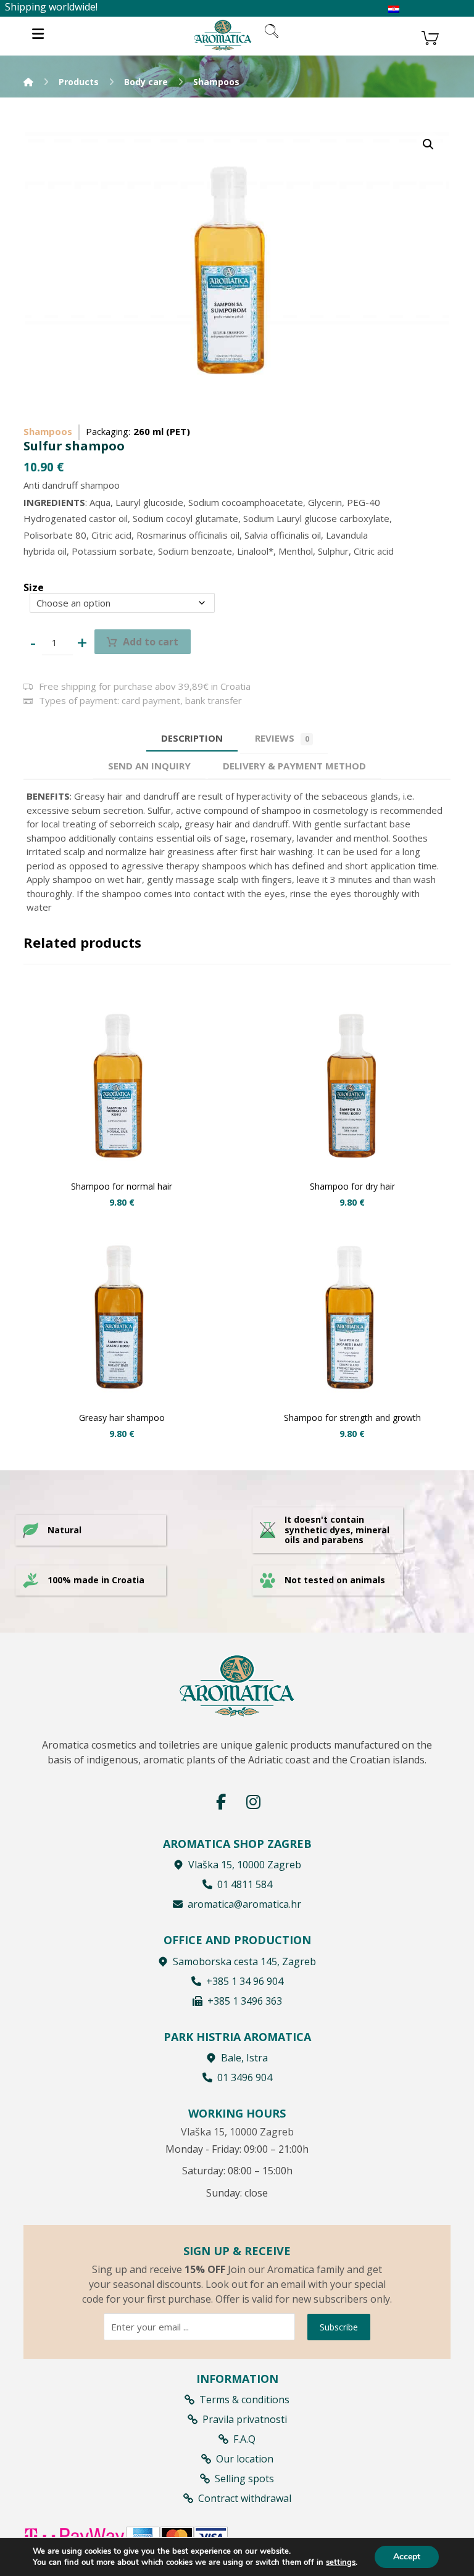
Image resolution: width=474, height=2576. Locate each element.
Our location (245, 2459)
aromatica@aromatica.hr (244, 1904)
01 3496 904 (245, 2077)
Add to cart (151, 642)
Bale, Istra (244, 2058)
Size (34, 587)
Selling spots (244, 2479)
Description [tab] (192, 738)
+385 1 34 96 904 (245, 1981)
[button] (428, 144)
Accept (407, 2557)
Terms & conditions (244, 2400)
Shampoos (48, 431)
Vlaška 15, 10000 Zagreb (245, 1865)
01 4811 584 (245, 1884)
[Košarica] (430, 36)
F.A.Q (244, 2439)
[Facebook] (221, 1802)
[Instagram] (253, 1802)
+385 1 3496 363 (245, 2001)
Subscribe (339, 2327)
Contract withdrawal (245, 2498)
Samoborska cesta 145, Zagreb (244, 1961)
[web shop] (223, 35)
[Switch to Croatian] (394, 10)
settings (341, 2562)
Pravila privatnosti (245, 2419)
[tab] (149, 766)
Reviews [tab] (282, 738)
